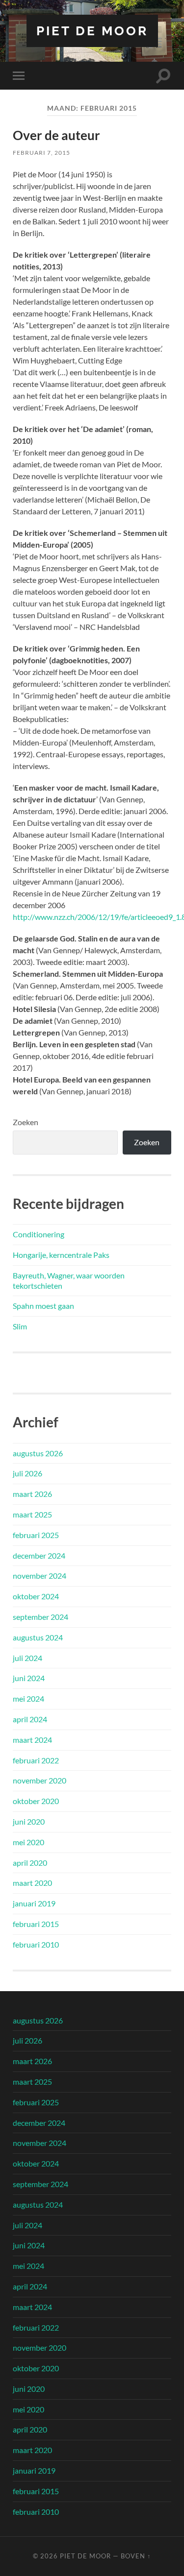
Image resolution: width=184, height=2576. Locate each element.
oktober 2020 (36, 1801)
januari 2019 (34, 1903)
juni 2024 (29, 1678)
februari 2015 (36, 1924)
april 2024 (30, 1719)
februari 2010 (36, 1944)
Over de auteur (56, 135)
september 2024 (40, 1617)
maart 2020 (32, 1883)
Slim (20, 1326)
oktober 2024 (36, 1596)
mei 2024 (28, 1698)
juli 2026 (27, 1473)
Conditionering (39, 1234)
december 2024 (39, 1555)
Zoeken (26, 1122)
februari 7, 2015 (41, 153)
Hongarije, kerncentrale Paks (61, 1255)
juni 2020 (29, 1821)
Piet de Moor (92, 31)
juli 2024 (27, 1658)
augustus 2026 (38, 1453)
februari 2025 (36, 1535)
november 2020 (39, 1780)
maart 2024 (32, 1740)
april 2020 (30, 1863)
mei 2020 (28, 1842)
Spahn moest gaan (43, 1306)
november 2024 (39, 1576)
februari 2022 (36, 1760)
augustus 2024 (38, 1637)
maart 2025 (32, 1514)
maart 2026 (32, 1494)
